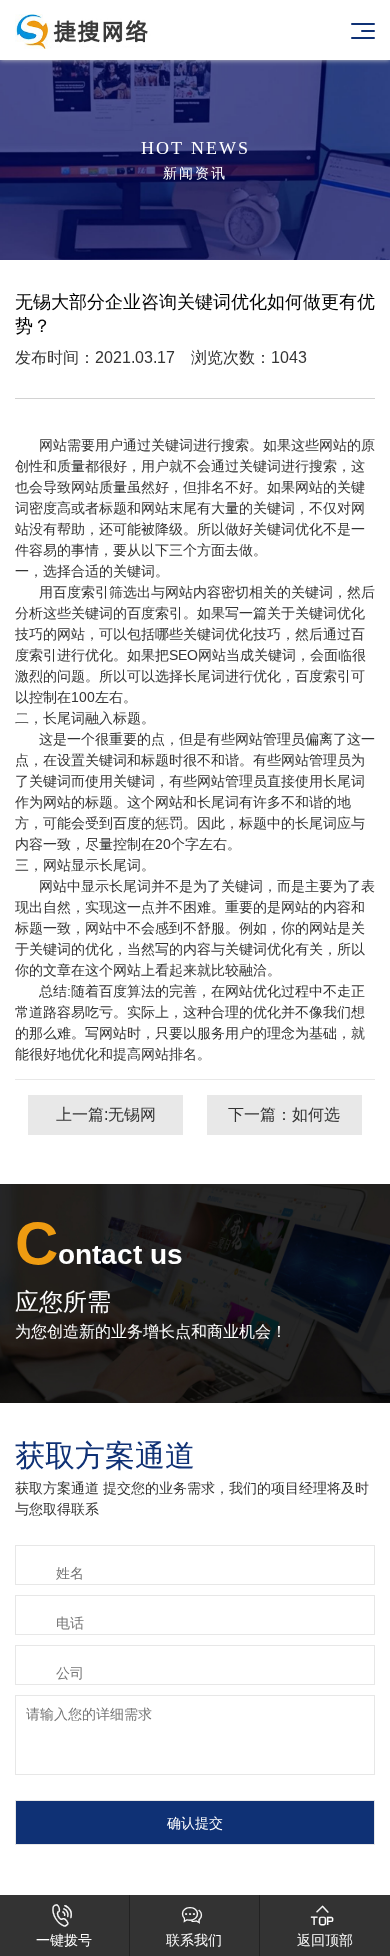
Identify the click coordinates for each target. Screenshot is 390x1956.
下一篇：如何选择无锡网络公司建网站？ (284, 1120)
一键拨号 (64, 1926)
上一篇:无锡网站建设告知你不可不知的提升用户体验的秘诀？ (106, 1120)
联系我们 (194, 1926)
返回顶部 (325, 1926)
